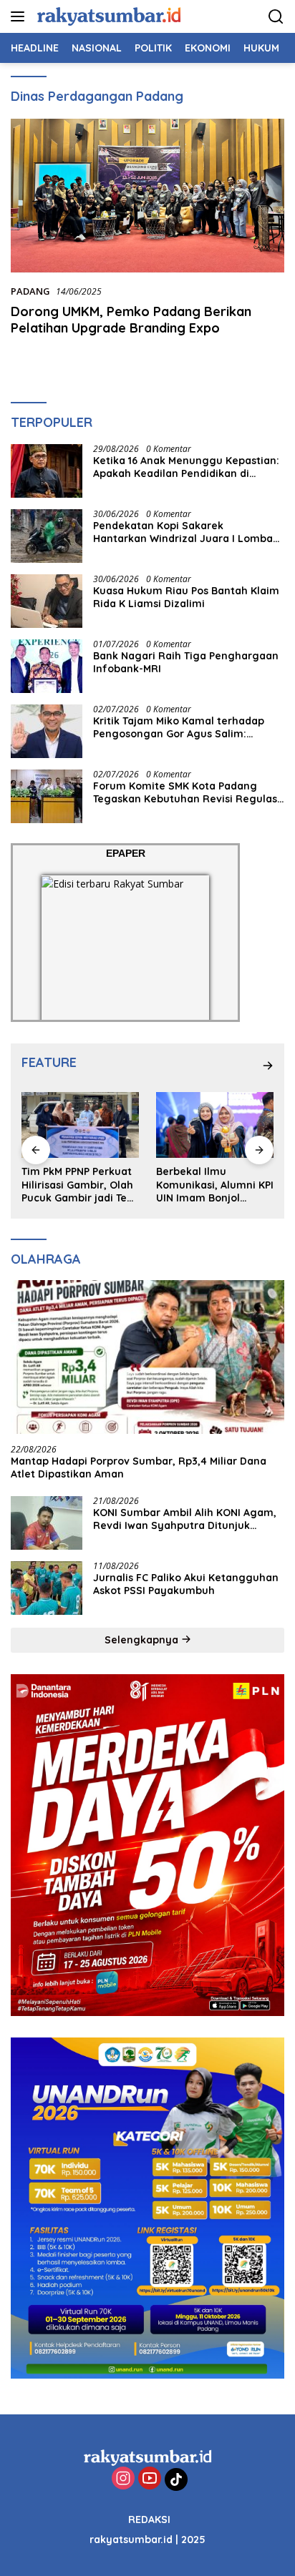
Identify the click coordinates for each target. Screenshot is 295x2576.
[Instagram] (123, 2479)
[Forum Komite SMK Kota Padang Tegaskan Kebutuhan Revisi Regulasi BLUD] (47, 796)
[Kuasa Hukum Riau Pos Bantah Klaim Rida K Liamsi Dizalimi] (47, 601)
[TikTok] (176, 2479)
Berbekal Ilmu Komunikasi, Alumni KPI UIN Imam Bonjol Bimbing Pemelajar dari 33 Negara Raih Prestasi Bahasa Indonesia (215, 1185)
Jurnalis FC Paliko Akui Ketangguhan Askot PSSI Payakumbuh (186, 1584)
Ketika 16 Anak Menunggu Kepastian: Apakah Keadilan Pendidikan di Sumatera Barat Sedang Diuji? (186, 467)
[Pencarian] (276, 17)
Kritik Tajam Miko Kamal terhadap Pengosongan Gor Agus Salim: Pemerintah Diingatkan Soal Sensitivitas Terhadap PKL (179, 727)
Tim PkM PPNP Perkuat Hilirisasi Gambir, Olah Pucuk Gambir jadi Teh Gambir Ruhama (77, 1185)
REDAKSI (149, 2520)
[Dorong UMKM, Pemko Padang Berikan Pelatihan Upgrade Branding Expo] (147, 196)
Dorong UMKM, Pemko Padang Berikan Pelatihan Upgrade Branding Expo (131, 320)
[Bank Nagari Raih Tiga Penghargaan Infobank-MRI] (47, 666)
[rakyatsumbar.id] (107, 16)
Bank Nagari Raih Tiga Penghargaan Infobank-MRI (186, 662)
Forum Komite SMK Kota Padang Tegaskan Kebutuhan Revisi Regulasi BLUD (187, 792)
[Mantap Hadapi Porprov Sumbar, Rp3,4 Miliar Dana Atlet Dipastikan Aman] (147, 1357)
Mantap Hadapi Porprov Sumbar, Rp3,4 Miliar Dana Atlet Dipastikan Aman (139, 1468)
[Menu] (20, 16)
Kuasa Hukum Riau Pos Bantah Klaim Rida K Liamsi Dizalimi (186, 597)
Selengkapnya (143, 1640)
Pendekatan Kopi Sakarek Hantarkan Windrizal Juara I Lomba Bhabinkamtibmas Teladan (183, 532)
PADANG (30, 291)
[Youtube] (150, 2479)
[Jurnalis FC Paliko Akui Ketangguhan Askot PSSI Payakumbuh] (47, 1588)
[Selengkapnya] (268, 1066)
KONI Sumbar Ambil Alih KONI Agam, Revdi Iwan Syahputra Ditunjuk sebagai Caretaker (185, 1519)
